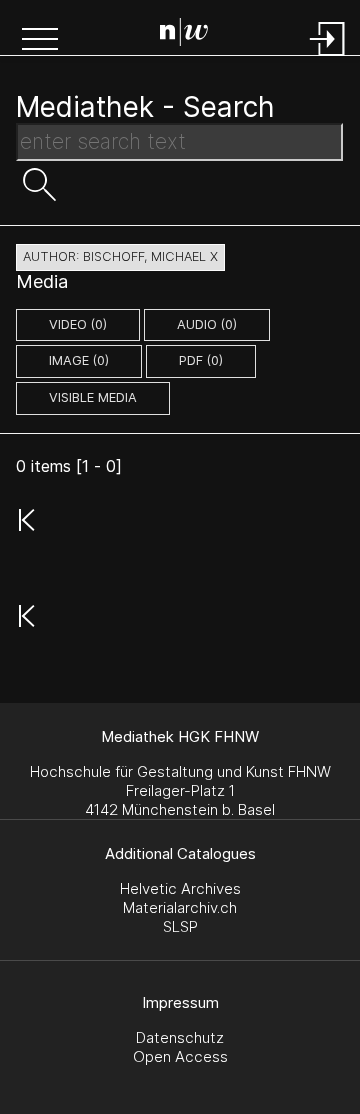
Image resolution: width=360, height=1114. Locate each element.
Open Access (180, 1056)
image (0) (79, 360)
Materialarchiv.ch (180, 907)
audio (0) (207, 324)
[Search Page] (184, 35)
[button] (40, 41)
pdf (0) (201, 360)
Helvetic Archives (180, 888)
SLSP (180, 926)
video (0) (78, 324)
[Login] (328, 57)
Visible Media (93, 397)
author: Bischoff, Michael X (120, 256)
